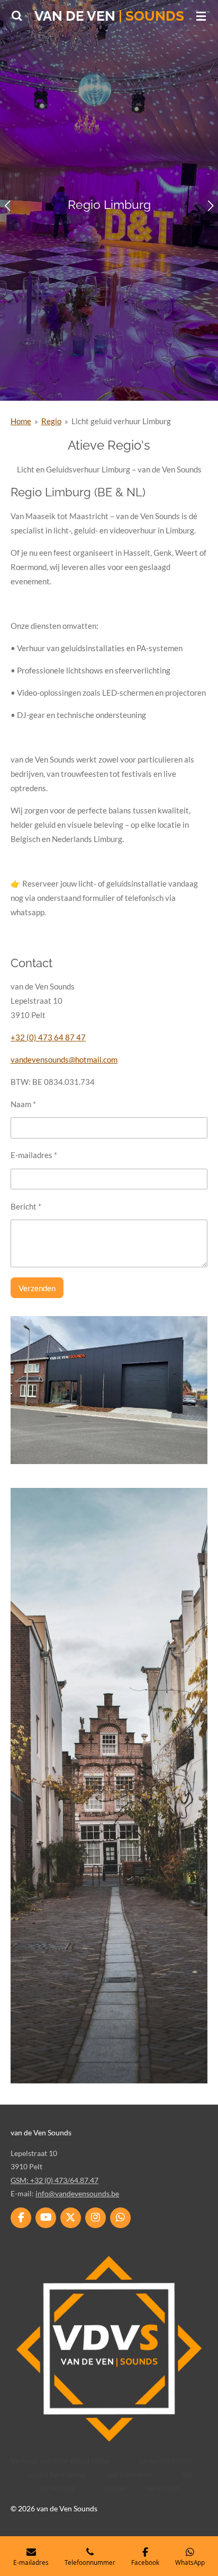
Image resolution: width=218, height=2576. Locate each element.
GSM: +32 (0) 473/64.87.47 (54, 2180)
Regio (51, 421)
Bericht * (26, 1206)
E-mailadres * (34, 1155)
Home (21, 421)
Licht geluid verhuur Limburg (121, 421)
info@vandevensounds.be (77, 2193)
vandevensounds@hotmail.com (64, 1059)
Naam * (23, 1104)
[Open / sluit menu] (201, 16)
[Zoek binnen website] (17, 16)
